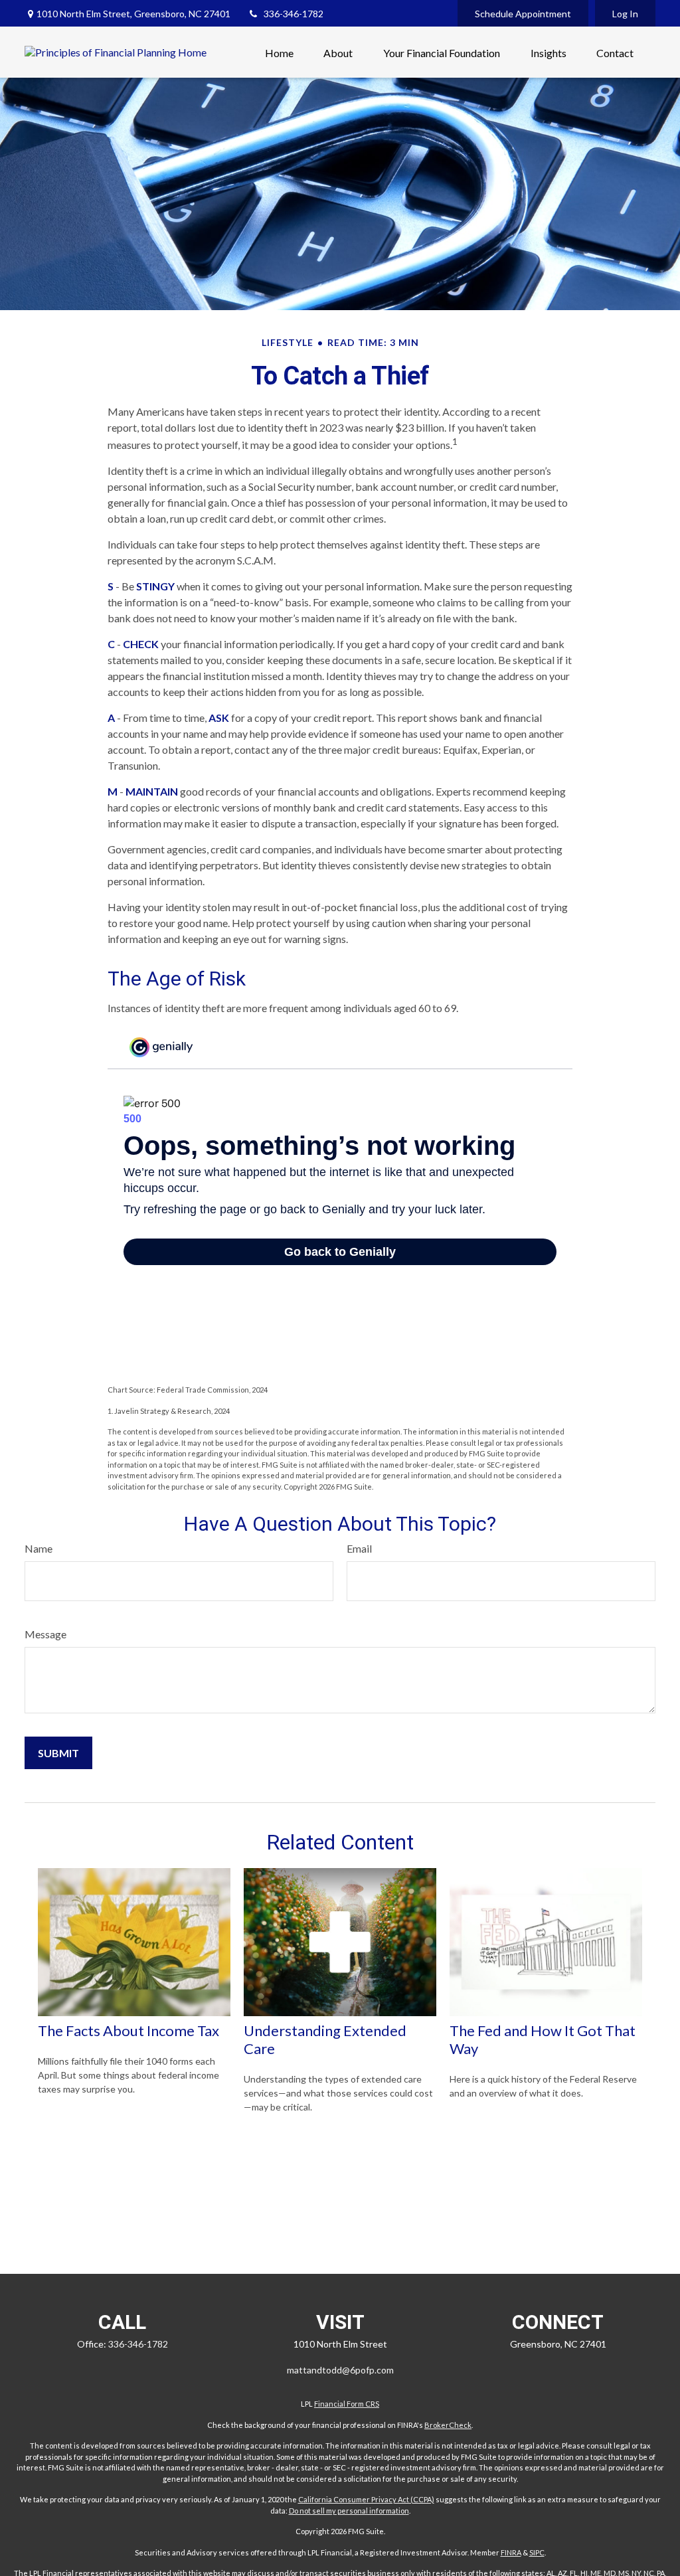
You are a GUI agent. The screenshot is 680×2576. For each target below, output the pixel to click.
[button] (279, 52)
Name (39, 1548)
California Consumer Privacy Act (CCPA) (366, 2499)
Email (359, 1548)
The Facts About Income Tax (128, 2030)
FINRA (511, 2552)
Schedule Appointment (523, 14)
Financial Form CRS (347, 2404)
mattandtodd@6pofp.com (340, 2370)
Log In (625, 14)
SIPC (537, 2552)
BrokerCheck (448, 2425)
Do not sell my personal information (349, 2511)
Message (45, 1634)
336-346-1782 (294, 14)
